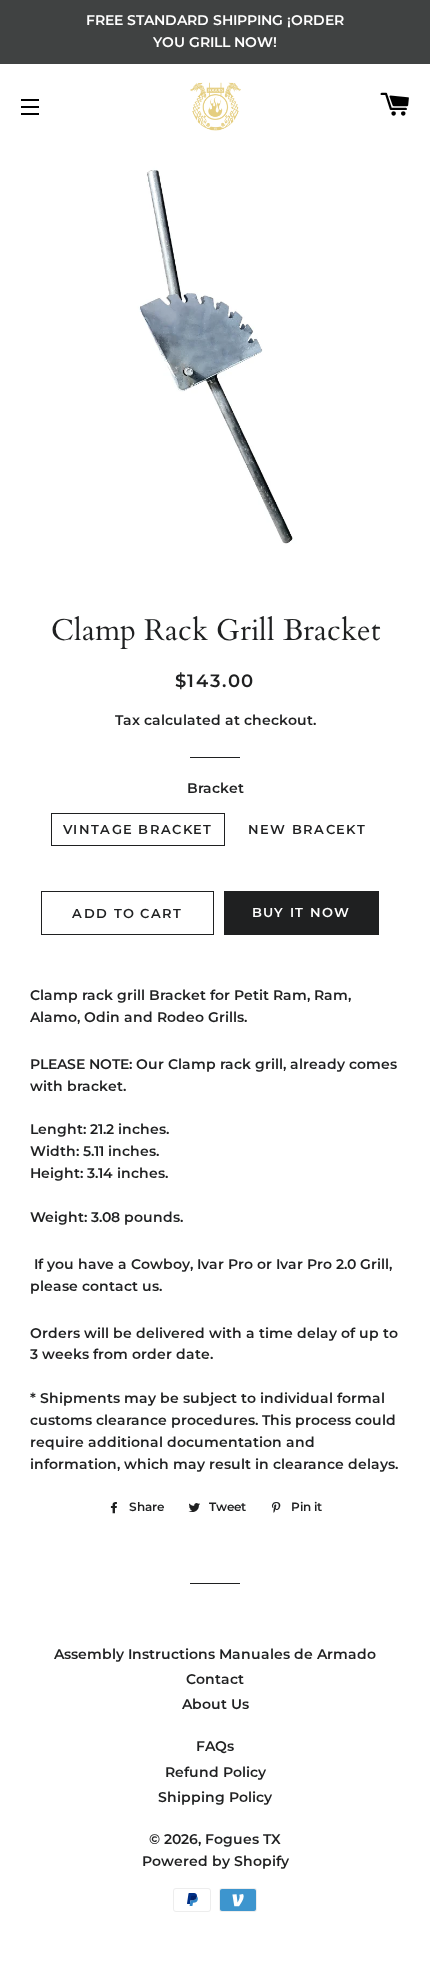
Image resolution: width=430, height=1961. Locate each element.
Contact (215, 1679)
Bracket (215, 788)
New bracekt (307, 829)
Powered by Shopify (215, 1861)
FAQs (215, 1746)
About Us (215, 1704)
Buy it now (301, 912)
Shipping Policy (215, 1797)
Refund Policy (215, 1772)
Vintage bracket (138, 829)
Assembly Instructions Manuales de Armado (215, 1654)
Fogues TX (243, 1839)
